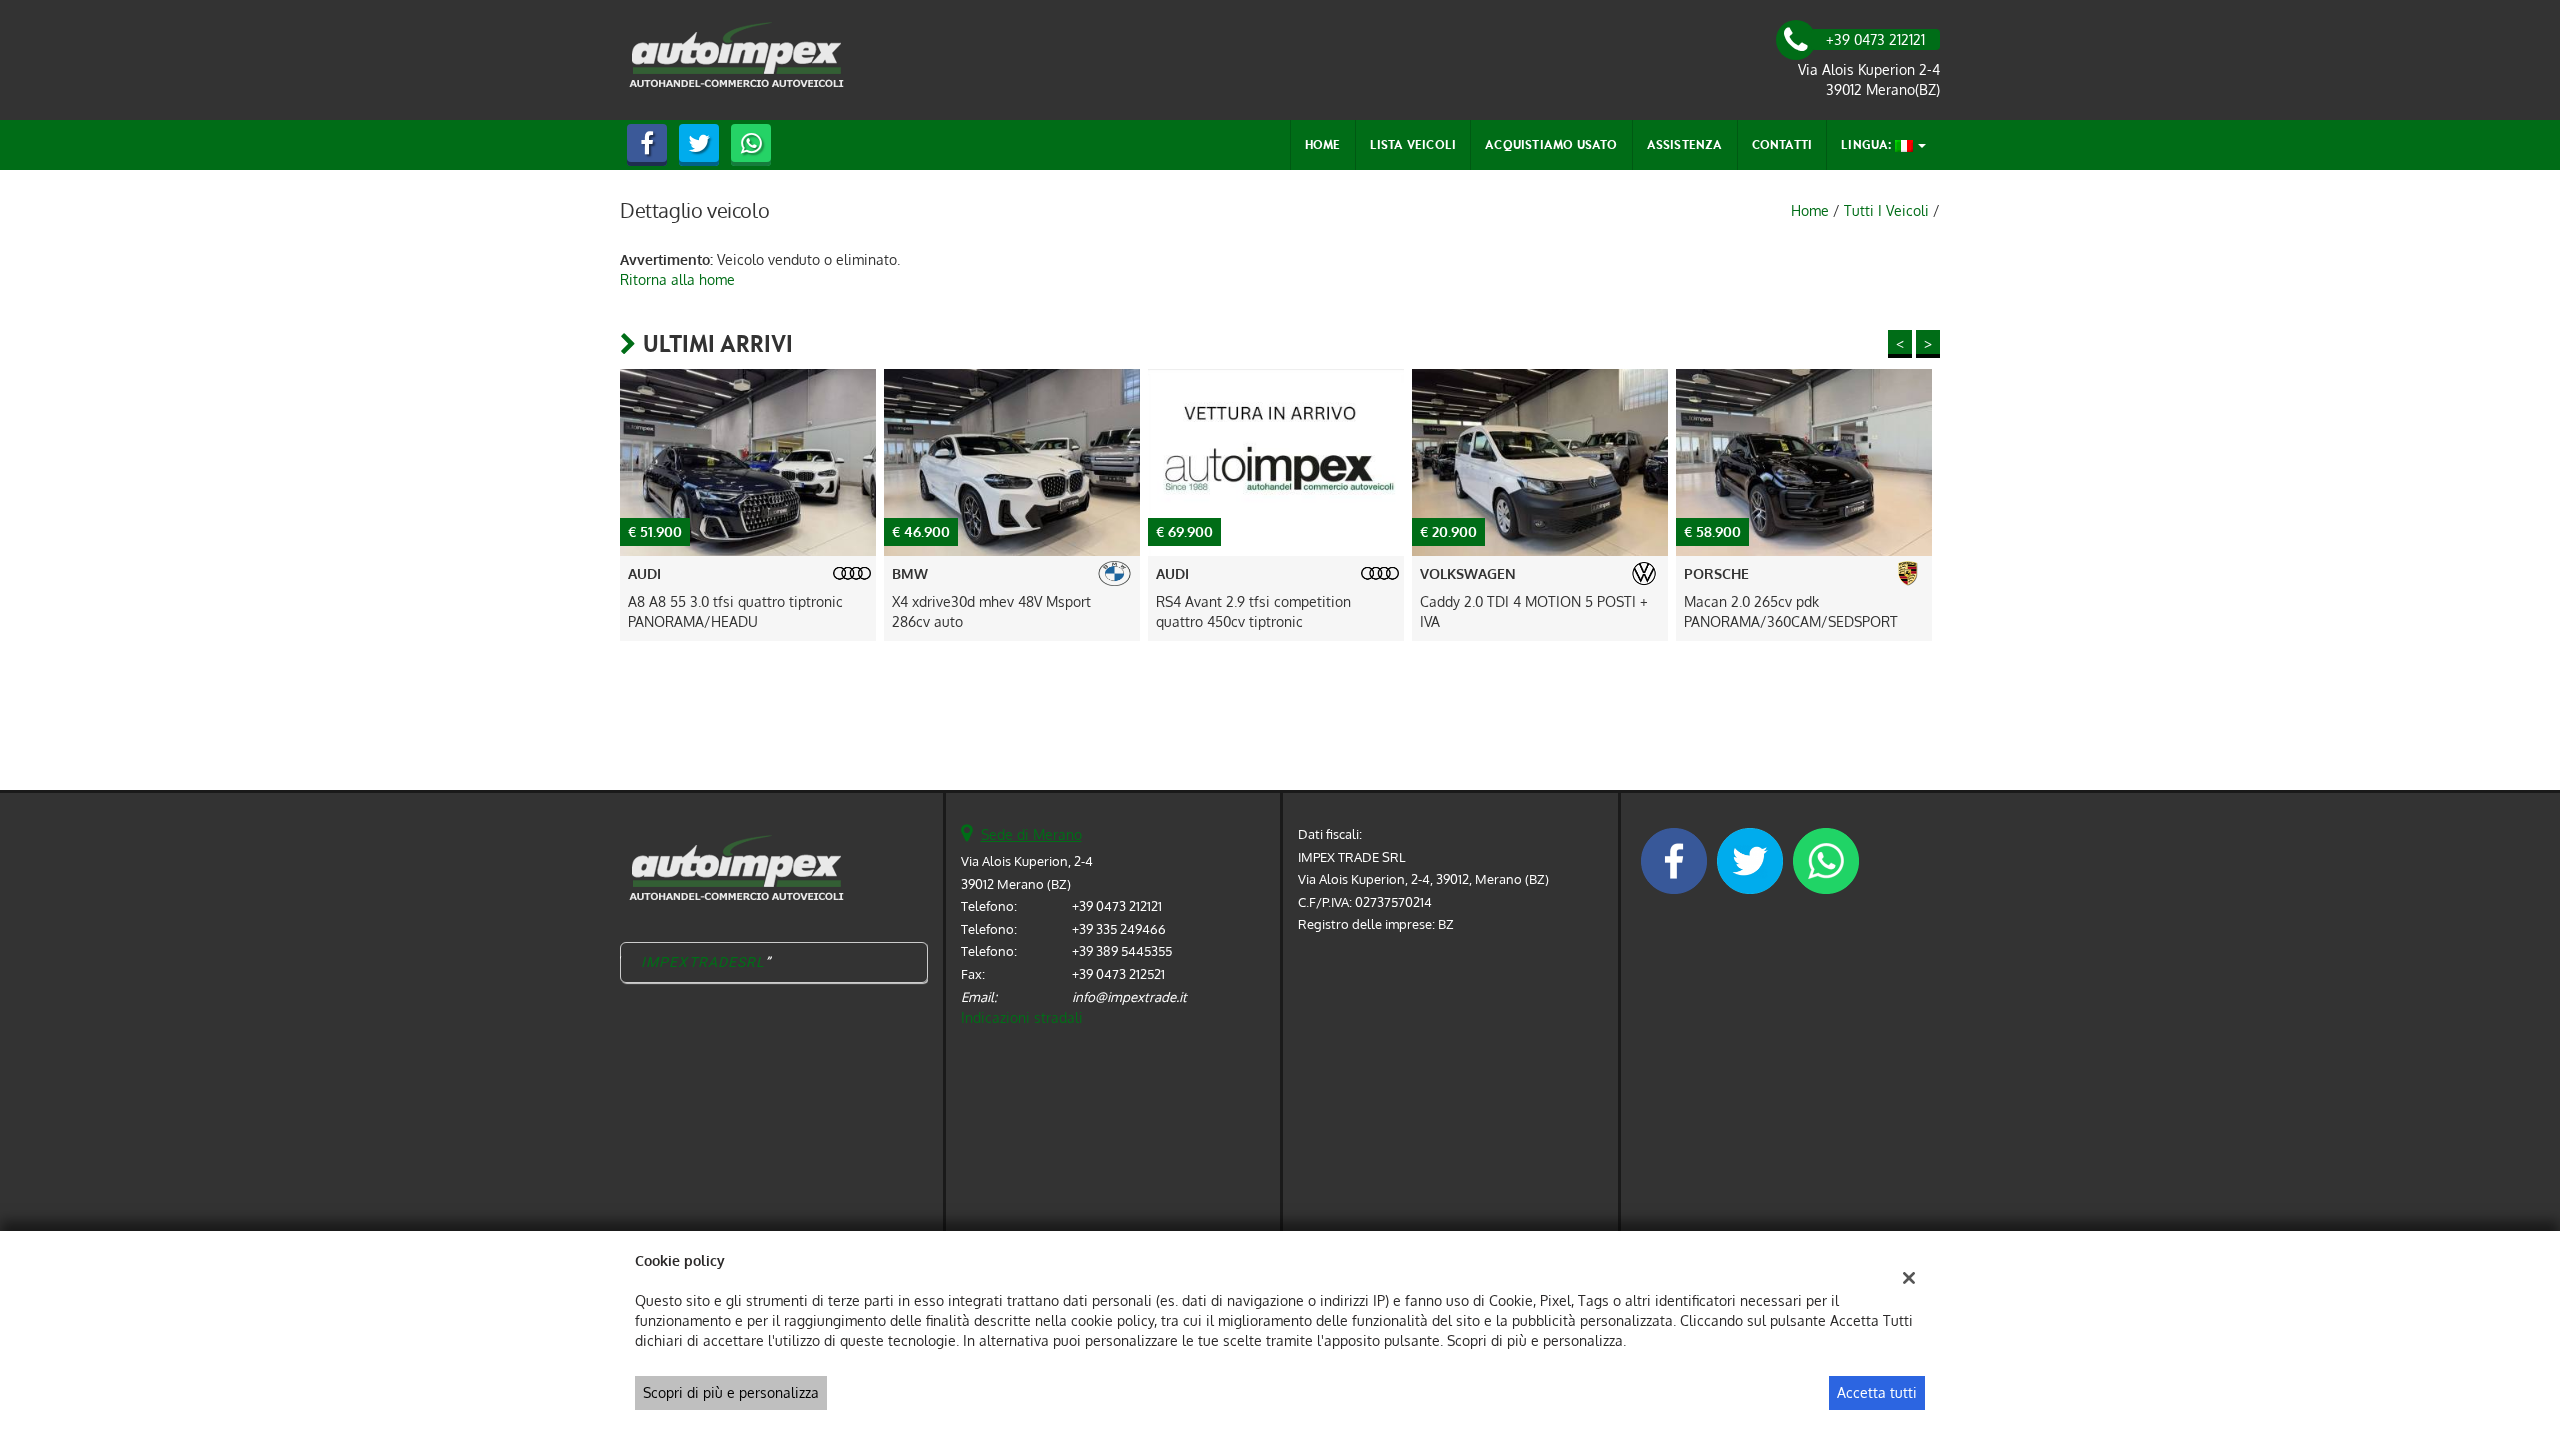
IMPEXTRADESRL (703, 962)
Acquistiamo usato (1551, 144)
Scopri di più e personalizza (731, 1392)
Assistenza (1685, 144)
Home (1323, 144)
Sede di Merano (1031, 834)
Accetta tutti (1877, 1392)
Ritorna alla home (677, 279)
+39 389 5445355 (1122, 950)
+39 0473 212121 (1117, 905)
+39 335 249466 (1119, 928)
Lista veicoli (1413, 144)
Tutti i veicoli (1886, 210)
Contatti (1782, 144)
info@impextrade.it (1129, 996)
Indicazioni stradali (1022, 1017)
